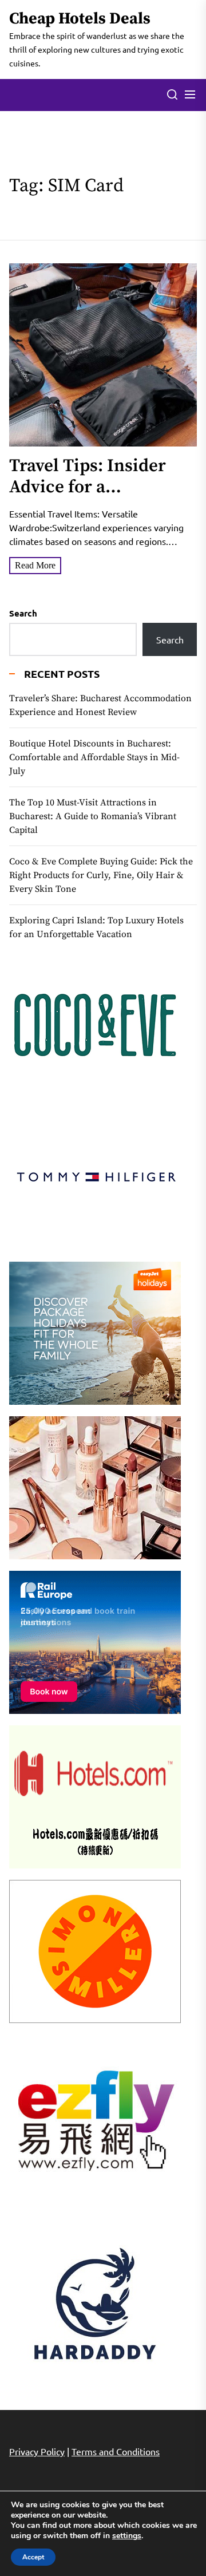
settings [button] (127, 2536)
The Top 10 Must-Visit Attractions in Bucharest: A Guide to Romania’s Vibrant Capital (93, 816)
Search (23, 613)
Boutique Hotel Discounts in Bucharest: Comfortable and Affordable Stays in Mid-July (94, 757)
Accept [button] (33, 2557)
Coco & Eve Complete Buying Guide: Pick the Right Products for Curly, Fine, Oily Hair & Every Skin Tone (101, 875)
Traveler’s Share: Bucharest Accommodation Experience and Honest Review (100, 705)
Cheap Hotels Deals (80, 19)
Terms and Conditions (116, 2451)
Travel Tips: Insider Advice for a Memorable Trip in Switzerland (88, 498)
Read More (35, 565)
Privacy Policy (37, 2451)
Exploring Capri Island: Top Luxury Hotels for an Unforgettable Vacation (96, 927)
